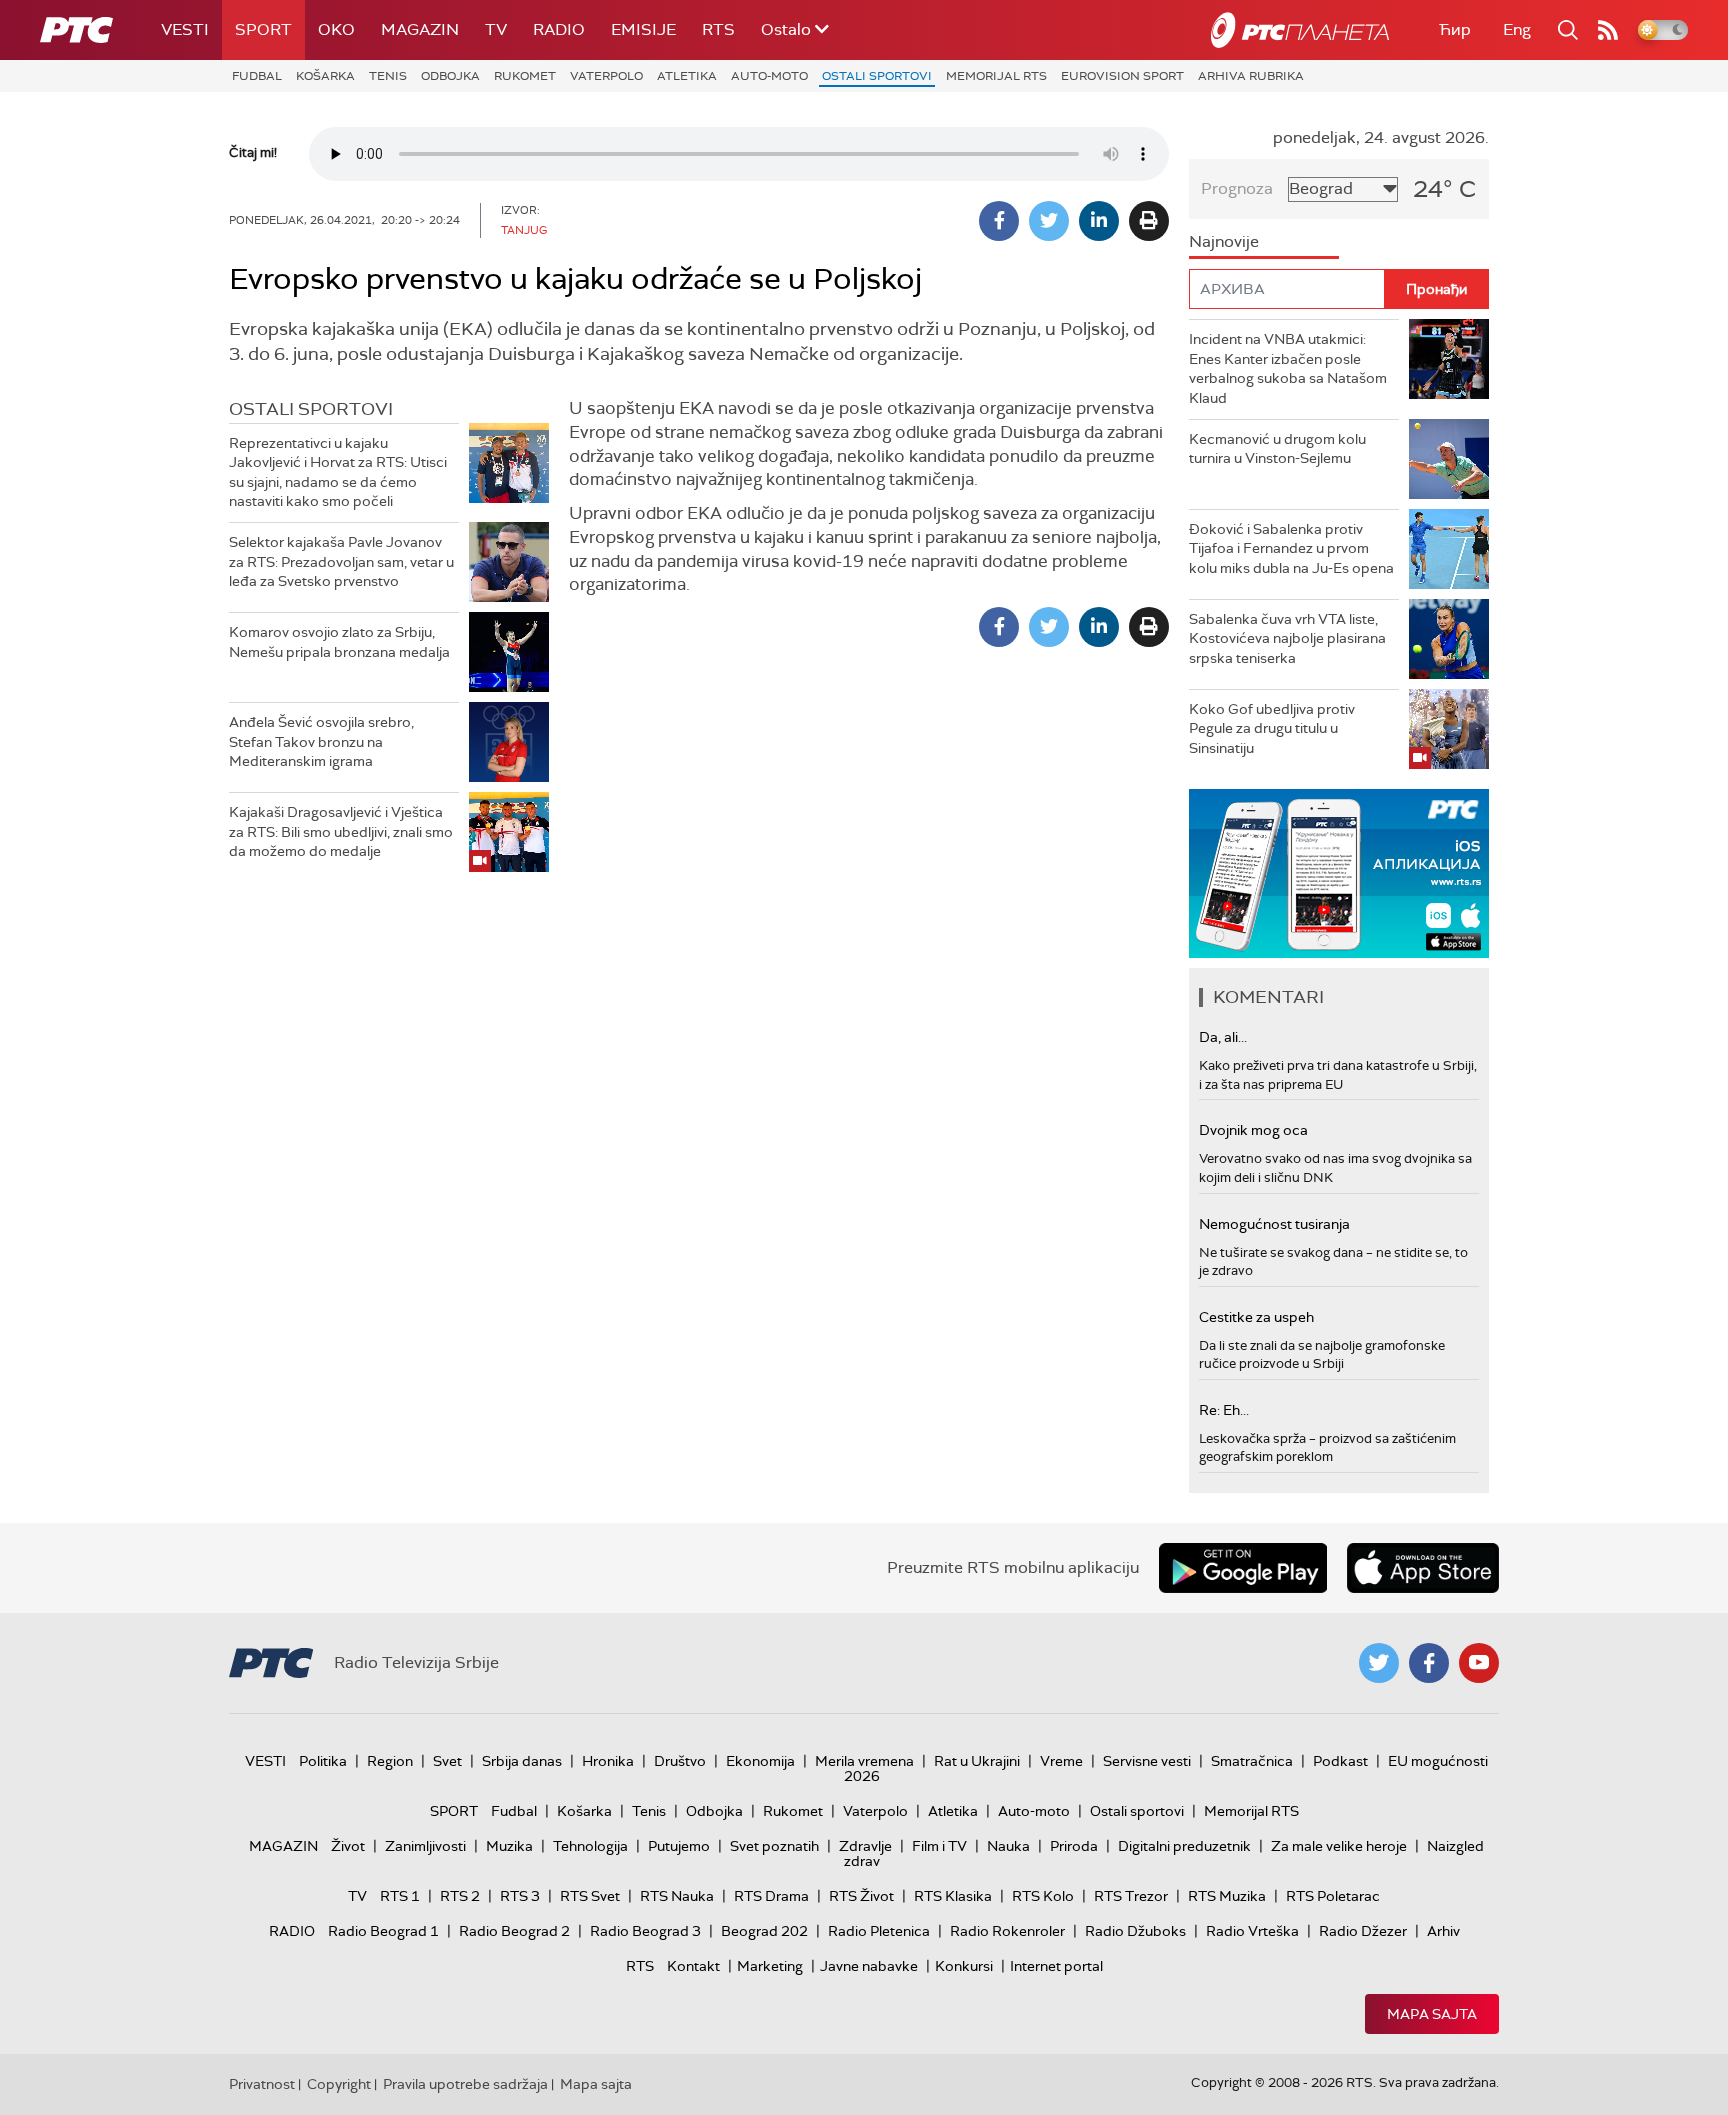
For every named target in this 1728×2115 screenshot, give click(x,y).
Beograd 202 (764, 1931)
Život (348, 1846)
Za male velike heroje (1339, 1846)
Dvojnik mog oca (1253, 1130)
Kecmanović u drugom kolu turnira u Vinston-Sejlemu (1277, 449)
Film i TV (939, 1846)
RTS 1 (400, 1896)
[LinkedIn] (1099, 221)
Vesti (185, 29)
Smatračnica (1252, 1761)
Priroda (1074, 1846)
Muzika (509, 1846)
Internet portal (1056, 1966)
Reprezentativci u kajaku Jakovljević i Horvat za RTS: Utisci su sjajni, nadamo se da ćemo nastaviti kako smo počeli (338, 472)
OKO (336, 29)
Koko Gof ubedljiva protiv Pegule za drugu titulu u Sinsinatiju (1272, 728)
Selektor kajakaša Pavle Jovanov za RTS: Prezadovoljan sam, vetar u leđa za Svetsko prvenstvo (341, 561)
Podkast (1340, 1761)
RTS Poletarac (1333, 1896)
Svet (447, 1761)
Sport (263, 29)
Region (390, 1761)
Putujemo (679, 1846)
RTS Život (861, 1896)
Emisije (643, 29)
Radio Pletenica (879, 1931)
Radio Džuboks (1135, 1931)
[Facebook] (999, 221)
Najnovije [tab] (1224, 241)
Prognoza (1237, 188)
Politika (323, 1761)
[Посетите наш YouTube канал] (1479, 1663)
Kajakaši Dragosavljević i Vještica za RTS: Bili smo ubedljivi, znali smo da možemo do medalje (341, 831)
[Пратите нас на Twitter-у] (1379, 1663)
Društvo (680, 1761)
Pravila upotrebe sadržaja (465, 2084)
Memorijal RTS (996, 76)
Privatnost (262, 2084)
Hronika (608, 1761)
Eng (1517, 29)
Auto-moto (769, 76)
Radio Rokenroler (1007, 1931)
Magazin (420, 29)
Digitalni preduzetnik (1184, 1846)
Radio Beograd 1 (383, 1931)
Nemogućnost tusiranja (1274, 1224)
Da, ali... (1223, 1037)
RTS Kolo (1043, 1896)
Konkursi (964, 1966)
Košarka (325, 76)
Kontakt (693, 1966)
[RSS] (1608, 30)
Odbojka (450, 76)
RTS (718, 29)
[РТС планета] (1300, 30)
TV (496, 29)
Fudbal (257, 76)
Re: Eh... (1224, 1410)
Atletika (687, 76)
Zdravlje (865, 1846)
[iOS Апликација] (1339, 873)
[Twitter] (1049, 221)
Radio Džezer (1363, 1931)
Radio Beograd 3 (645, 1931)
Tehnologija (590, 1846)
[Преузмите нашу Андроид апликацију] (1243, 1568)
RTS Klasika (953, 1896)
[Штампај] (1149, 221)
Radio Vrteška (1252, 1931)
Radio (559, 29)
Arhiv (1443, 1931)
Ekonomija (760, 1761)
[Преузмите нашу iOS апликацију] (1423, 1568)
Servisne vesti (1147, 1761)
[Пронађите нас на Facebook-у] (1429, 1663)
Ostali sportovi (877, 76)
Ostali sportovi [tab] (311, 409)
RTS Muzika (1227, 1896)
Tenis (388, 76)
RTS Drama (771, 1896)
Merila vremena (864, 1761)
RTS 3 (520, 1896)
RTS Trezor (1131, 1896)
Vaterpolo (606, 76)
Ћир (1455, 29)
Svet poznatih (774, 1846)
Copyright (339, 2084)
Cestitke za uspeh (1256, 1317)
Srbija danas (522, 1761)
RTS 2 (460, 1896)
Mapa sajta (1432, 2014)
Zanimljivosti (425, 1846)
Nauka (1008, 1846)
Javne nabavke (869, 1966)
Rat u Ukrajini (977, 1761)
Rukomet (525, 76)
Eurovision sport (1122, 76)
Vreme (1061, 1761)
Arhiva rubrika (1251, 76)
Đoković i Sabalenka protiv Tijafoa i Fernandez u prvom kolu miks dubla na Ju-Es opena (1291, 548)
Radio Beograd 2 (514, 1931)
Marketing (770, 1966)
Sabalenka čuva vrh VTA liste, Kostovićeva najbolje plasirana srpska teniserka (1287, 638)
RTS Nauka (677, 1896)
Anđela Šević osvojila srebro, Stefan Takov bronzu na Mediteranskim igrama (321, 741)
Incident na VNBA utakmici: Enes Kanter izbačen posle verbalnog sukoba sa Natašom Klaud (1288, 368)
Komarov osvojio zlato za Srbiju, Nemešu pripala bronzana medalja (339, 642)
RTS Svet (590, 1896)
